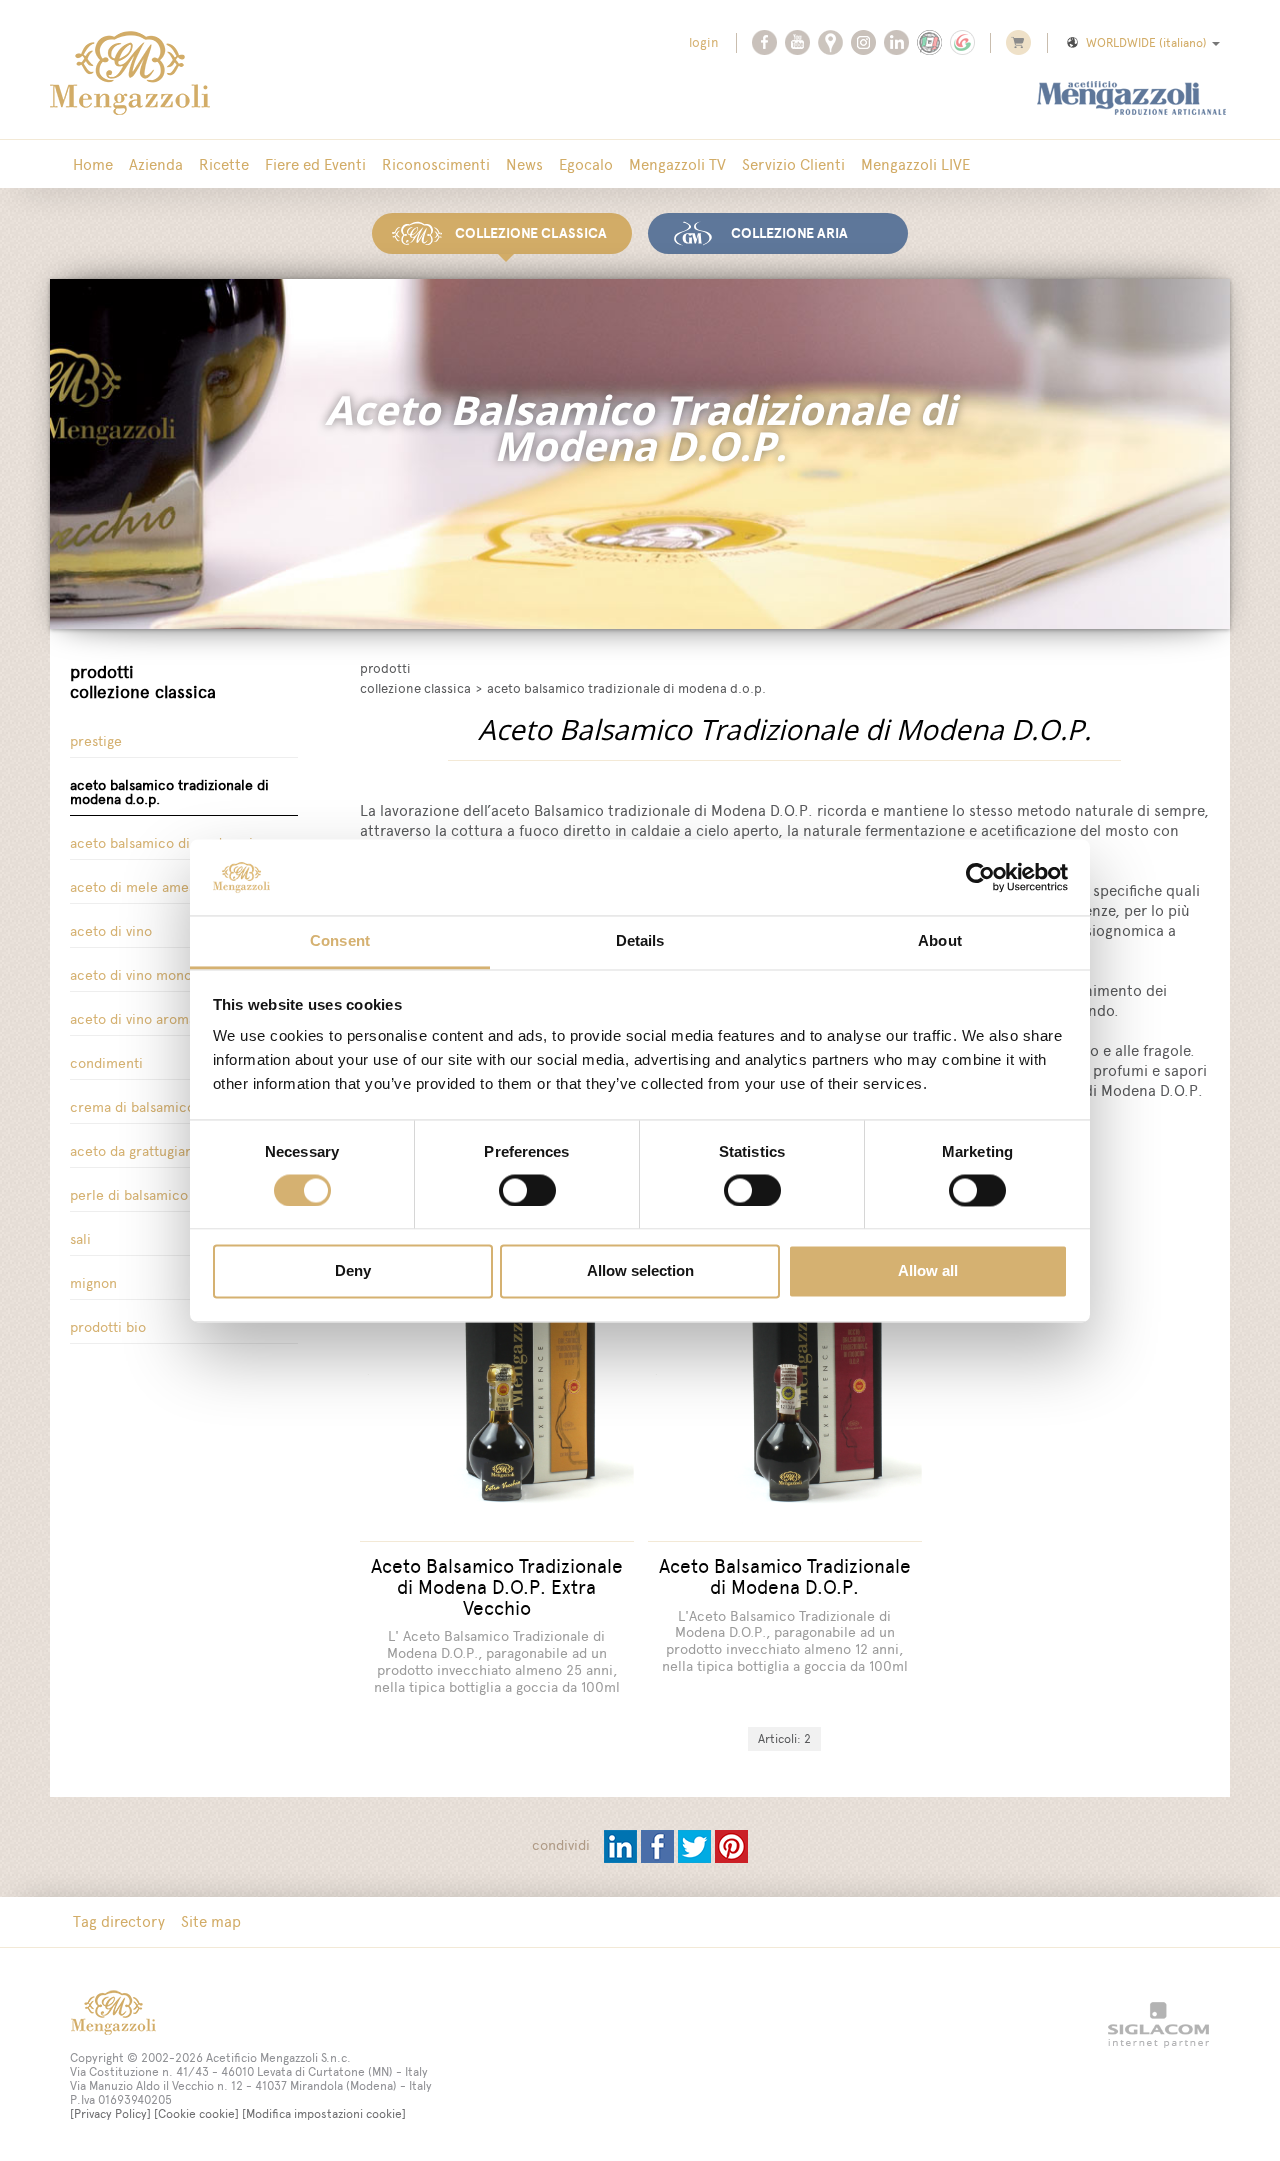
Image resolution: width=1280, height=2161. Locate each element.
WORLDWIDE (1146, 43)
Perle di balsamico (129, 1195)
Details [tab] (640, 941)
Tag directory (119, 1921)
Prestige (96, 741)
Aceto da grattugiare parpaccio (168, 1151)
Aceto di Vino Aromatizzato (153, 1019)
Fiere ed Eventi (315, 164)
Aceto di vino (111, 931)
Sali (80, 1239)
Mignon (93, 1283)
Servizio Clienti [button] (793, 164)
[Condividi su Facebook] (659, 1845)
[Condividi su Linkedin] (622, 1845)
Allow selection (640, 1271)
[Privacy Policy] (110, 2114)
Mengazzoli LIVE (915, 164)
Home (93, 164)
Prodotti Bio (108, 1327)
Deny (353, 1271)
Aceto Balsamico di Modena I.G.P (173, 843)
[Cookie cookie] (196, 2114)
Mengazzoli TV (677, 164)
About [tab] (940, 941)
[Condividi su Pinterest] (731, 1845)
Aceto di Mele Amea (133, 887)
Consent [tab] (340, 941)
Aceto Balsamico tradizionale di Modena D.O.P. (169, 792)
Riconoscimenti (436, 164)
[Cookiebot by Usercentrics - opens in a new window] (980, 877)
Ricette (224, 164)
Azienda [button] (156, 164)
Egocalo (586, 164)
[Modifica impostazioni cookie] (324, 2114)
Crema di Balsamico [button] (132, 1107)
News (524, 164)
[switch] (527, 1190)
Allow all (928, 1271)
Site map (211, 1921)
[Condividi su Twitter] (696, 1845)
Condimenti (106, 1063)
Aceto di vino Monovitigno (152, 975)
